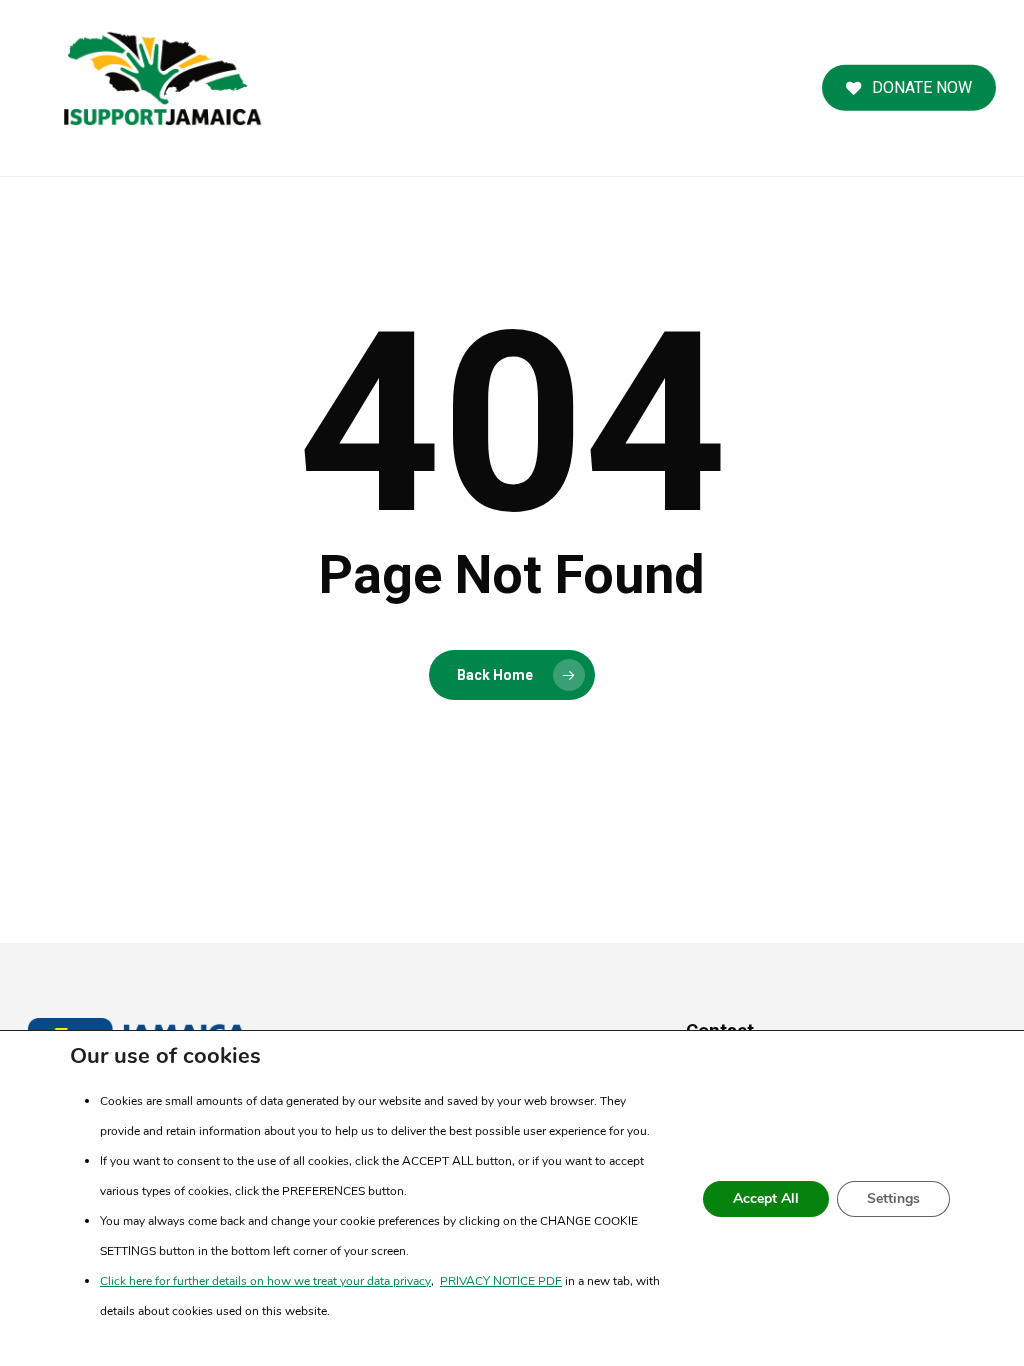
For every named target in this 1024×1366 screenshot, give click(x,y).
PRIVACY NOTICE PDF (501, 1281)
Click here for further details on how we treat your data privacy (265, 1281)
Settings (893, 1198)
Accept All (766, 1198)
